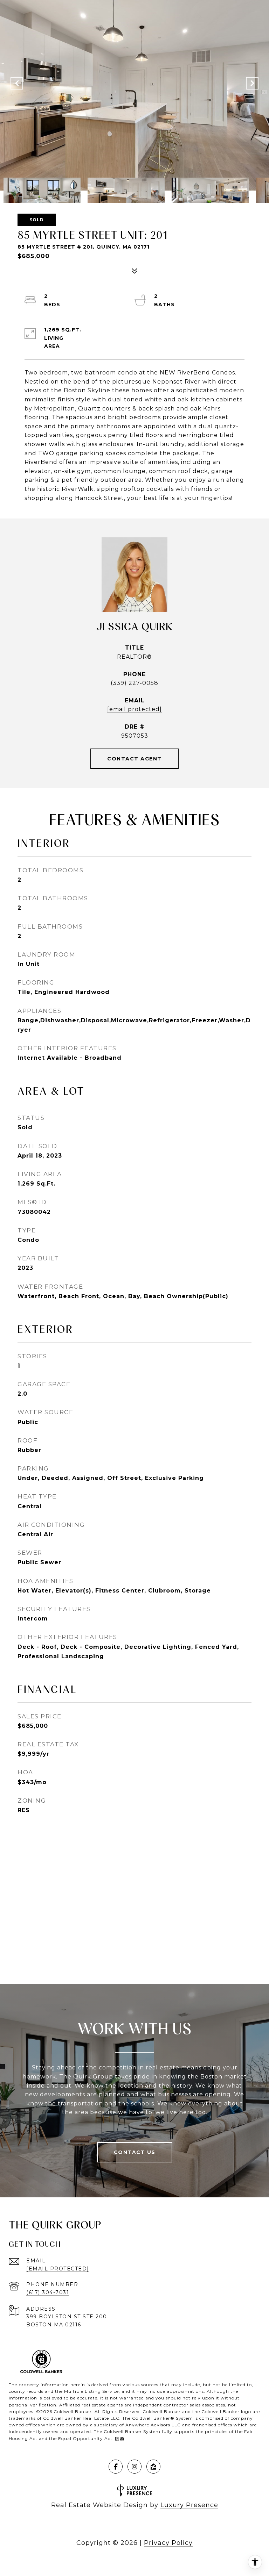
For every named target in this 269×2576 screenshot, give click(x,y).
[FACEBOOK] (116, 2467)
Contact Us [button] (135, 2152)
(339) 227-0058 (134, 683)
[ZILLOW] (153, 2467)
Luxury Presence (189, 2505)
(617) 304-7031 (48, 2292)
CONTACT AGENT (134, 759)
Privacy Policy (168, 2543)
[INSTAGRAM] (134, 2467)
